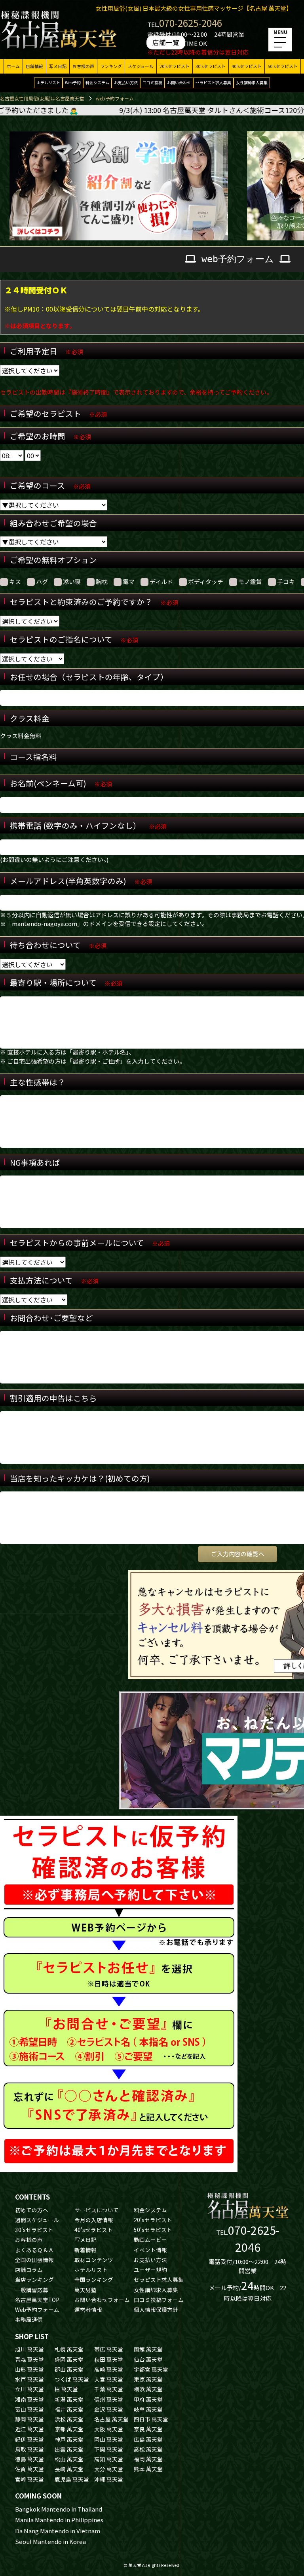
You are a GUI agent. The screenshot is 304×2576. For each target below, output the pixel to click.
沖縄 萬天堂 (109, 2479)
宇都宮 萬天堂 (151, 2369)
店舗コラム (29, 2270)
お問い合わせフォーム (102, 2300)
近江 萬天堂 (29, 2429)
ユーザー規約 (150, 2270)
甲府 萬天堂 (148, 2399)
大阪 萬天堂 (109, 2429)
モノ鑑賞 (250, 581)
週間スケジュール (37, 2220)
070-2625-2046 (191, 23)
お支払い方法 (126, 82)
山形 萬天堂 (29, 2369)
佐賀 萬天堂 (29, 2469)
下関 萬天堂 (109, 2449)
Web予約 (73, 82)
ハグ (42, 581)
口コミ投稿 (152, 82)
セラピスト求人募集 (213, 82)
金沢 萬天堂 (109, 2409)
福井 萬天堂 (69, 2409)
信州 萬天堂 (109, 2399)
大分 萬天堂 (109, 2469)
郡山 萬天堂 (69, 2369)
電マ (129, 581)
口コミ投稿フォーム (159, 2300)
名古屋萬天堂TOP (37, 2300)
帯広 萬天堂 (109, 2349)
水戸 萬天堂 (29, 2379)
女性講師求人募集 (252, 82)
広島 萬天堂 (148, 2439)
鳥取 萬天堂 (29, 2449)
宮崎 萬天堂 (29, 2479)
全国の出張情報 (34, 2260)
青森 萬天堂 (29, 2359)
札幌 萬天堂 (69, 2349)
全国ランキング (94, 2279)
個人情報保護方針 (156, 2310)
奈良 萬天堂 (148, 2429)
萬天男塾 (85, 2290)
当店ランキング (34, 2279)
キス (15, 581)
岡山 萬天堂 (109, 2439)
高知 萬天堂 (109, 2459)
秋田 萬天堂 (109, 2359)
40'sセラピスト (247, 66)
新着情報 (85, 2250)
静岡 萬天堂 (29, 2419)
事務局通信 (29, 2319)
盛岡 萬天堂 (69, 2359)
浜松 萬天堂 (69, 2419)
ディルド (161, 581)
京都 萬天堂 (69, 2429)
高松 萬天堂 (148, 2449)
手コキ (286, 581)
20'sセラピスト (175, 66)
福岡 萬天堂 (148, 2459)
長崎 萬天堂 (69, 2469)
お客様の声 (83, 66)
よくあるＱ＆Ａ (34, 2250)
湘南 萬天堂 (29, 2399)
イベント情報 (150, 2250)
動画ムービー (150, 2240)
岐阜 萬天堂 (148, 2409)
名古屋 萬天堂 (111, 2419)
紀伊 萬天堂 (29, 2439)
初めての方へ (32, 2210)
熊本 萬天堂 (148, 2469)
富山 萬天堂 (29, 2409)
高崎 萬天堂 (109, 2369)
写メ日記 (58, 66)
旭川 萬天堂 (29, 2349)
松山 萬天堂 (69, 2459)
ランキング (111, 66)
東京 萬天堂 (148, 2379)
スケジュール (141, 66)
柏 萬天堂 (66, 2389)
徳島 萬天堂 (29, 2459)
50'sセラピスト (283, 66)
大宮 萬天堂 (109, 2379)
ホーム (13, 66)
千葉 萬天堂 (109, 2389)
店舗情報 (34, 66)
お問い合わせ (179, 82)
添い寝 (72, 581)
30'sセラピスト (211, 66)
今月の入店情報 (94, 2220)
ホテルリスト (48, 82)
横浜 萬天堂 (148, 2389)
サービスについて (97, 2210)
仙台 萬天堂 (148, 2359)
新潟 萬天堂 (69, 2399)
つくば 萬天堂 (72, 2379)
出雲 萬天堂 (69, 2449)
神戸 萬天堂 (69, 2439)
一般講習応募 (32, 2290)
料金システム (97, 82)
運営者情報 (88, 2310)
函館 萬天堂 (148, 2349)
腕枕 (102, 581)
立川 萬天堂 (29, 2389)
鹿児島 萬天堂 (72, 2479)
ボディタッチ (206, 581)
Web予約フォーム (37, 2310)
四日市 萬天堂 (151, 2419)
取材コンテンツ (94, 2260)
